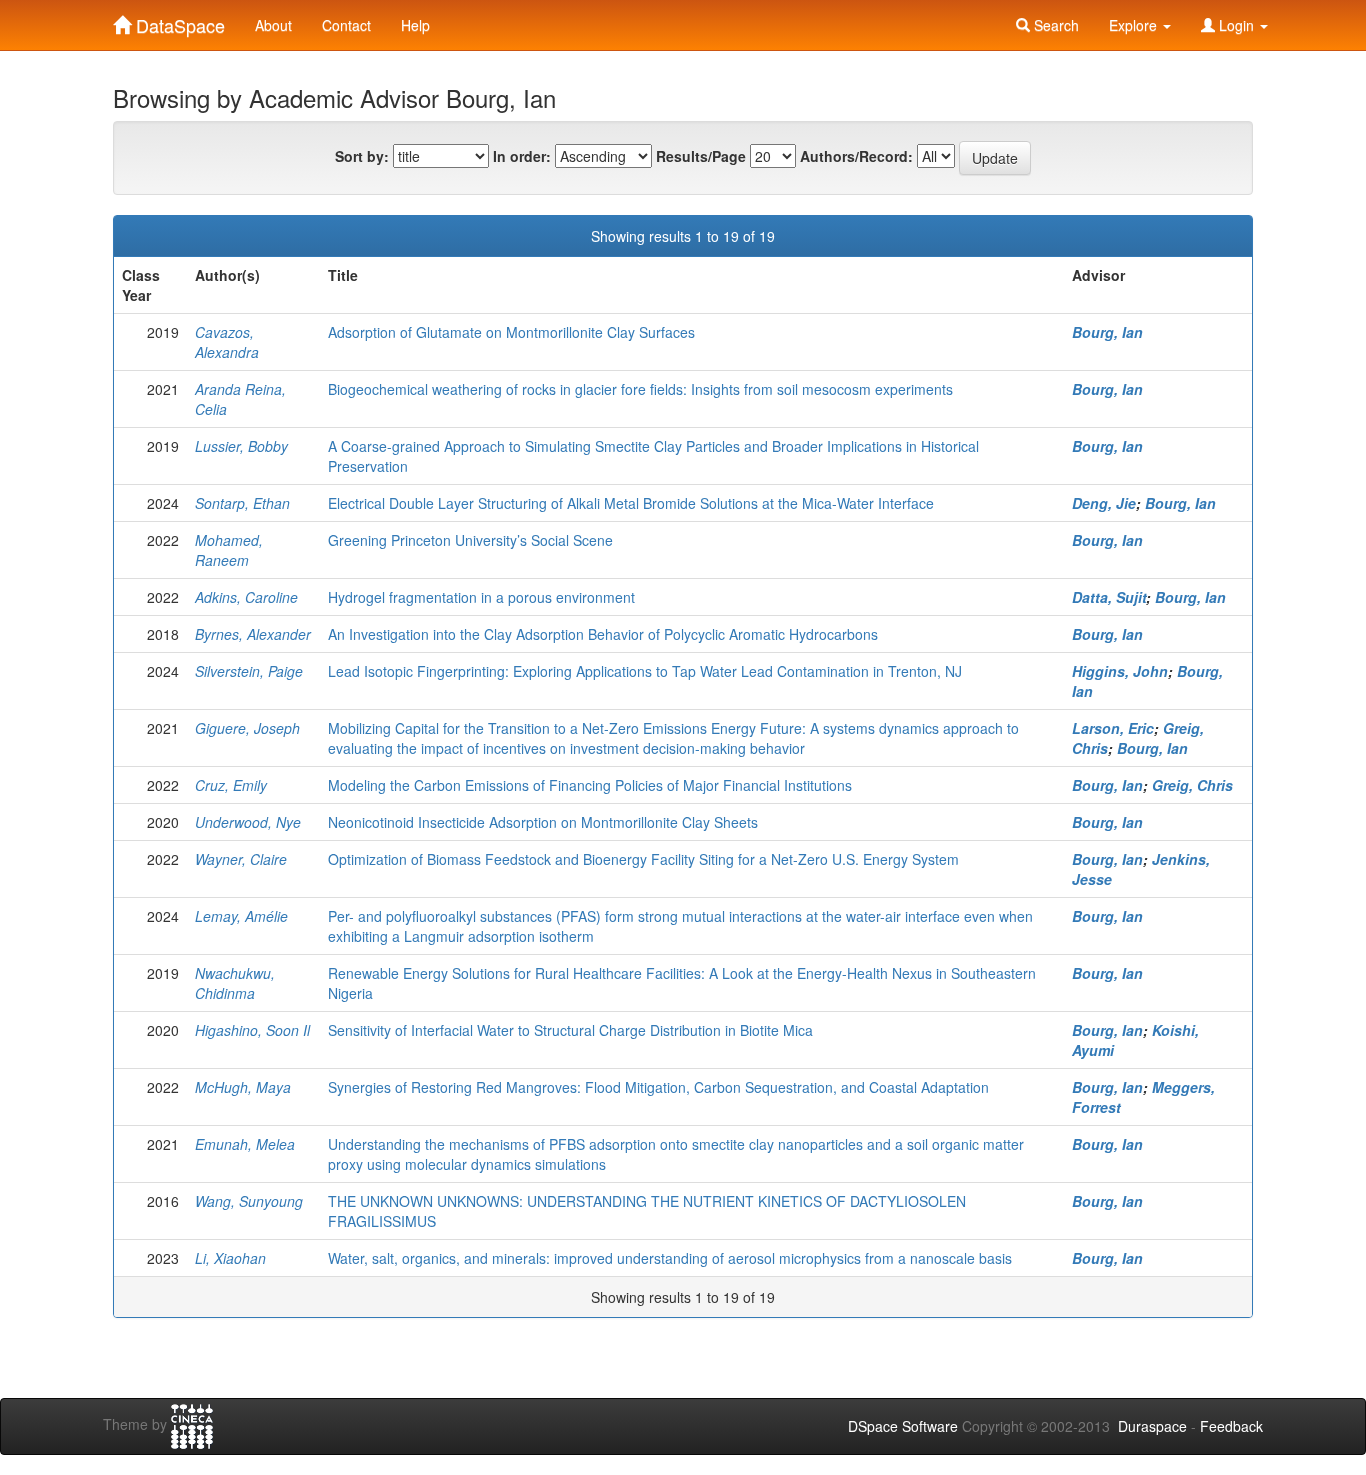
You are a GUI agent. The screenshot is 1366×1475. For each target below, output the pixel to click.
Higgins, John (1120, 671)
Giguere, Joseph (247, 728)
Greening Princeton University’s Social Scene (470, 540)
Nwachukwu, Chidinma (235, 983)
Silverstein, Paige (249, 671)
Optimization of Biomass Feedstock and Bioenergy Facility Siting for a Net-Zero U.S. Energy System (643, 859)
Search (1054, 25)
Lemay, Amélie (241, 916)
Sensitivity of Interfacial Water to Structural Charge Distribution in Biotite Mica (570, 1030)
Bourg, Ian (1107, 332)
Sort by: (362, 156)
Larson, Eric (1113, 728)
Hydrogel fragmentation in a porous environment (481, 597)
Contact (346, 25)
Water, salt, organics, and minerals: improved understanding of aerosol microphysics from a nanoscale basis (670, 1258)
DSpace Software (903, 1426)
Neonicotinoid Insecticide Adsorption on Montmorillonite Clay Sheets (543, 822)
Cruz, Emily (231, 785)
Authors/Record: (856, 156)
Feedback (1231, 1426)
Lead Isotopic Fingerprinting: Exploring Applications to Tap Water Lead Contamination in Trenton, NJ (645, 671)
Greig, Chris (1192, 785)
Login (1236, 25)
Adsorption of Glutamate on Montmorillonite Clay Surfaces (511, 332)
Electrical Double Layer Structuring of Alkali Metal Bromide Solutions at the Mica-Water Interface (631, 503)
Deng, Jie (1104, 503)
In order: (522, 156)
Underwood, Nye (248, 822)
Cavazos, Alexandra (227, 342)
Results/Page (701, 156)
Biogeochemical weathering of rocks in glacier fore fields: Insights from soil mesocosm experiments (640, 389)
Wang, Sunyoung (249, 1201)
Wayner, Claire (241, 859)
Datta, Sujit (1109, 597)
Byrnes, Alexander (253, 634)
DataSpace (178, 21)
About (273, 25)
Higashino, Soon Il (252, 1030)
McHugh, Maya (243, 1087)
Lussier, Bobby (241, 446)
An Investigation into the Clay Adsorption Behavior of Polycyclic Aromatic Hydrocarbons (603, 634)
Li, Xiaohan (230, 1258)
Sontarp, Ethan (242, 503)
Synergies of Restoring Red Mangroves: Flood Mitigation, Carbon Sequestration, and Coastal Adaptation (658, 1087)
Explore (1135, 25)
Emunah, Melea (245, 1144)
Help (415, 25)
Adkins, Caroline (246, 597)
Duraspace (1152, 1426)
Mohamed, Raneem (229, 550)
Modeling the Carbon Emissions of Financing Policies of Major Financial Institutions (590, 785)
